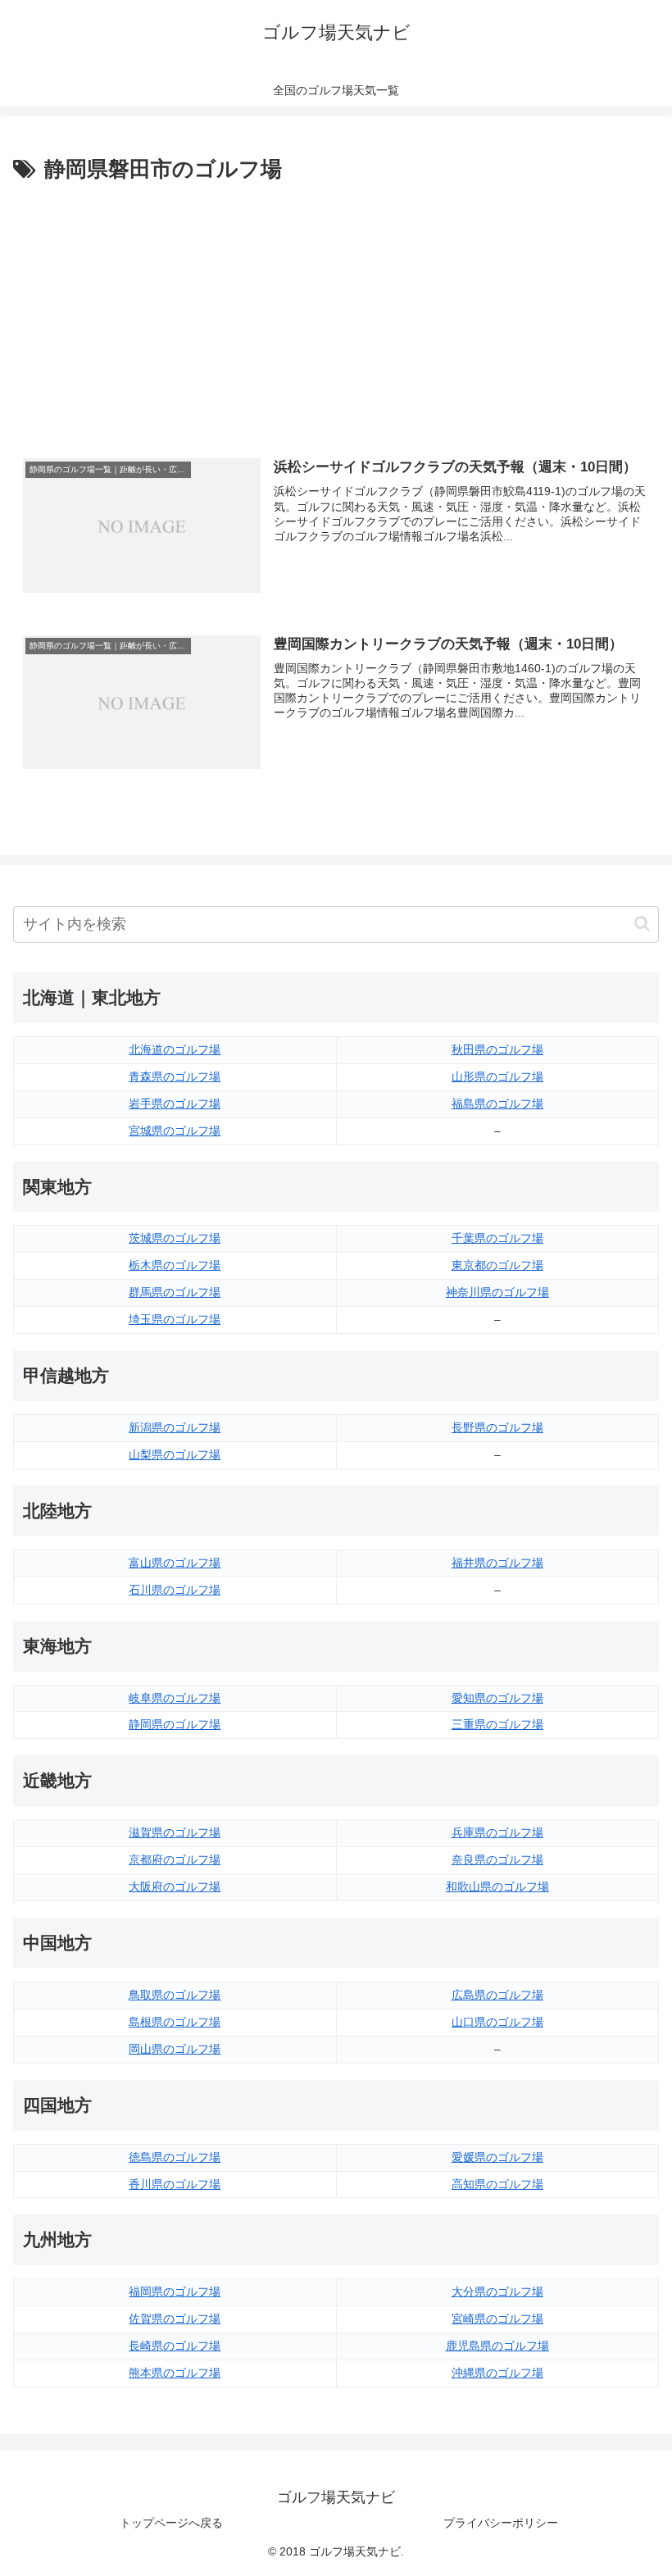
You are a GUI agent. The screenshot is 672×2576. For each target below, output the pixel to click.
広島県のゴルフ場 (497, 1995)
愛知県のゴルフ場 (497, 1698)
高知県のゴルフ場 (497, 2184)
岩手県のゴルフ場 (175, 1104)
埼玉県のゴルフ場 (175, 1319)
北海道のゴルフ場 (175, 1049)
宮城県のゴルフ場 (175, 1131)
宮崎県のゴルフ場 (497, 2319)
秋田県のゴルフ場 (497, 1049)
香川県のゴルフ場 (175, 2184)
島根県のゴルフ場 (175, 2022)
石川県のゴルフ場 (175, 1590)
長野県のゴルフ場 (497, 1427)
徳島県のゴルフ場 (175, 2157)
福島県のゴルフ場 (497, 1104)
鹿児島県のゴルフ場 (497, 2346)
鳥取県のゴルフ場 (175, 1995)
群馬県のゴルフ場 (175, 1292)
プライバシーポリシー (501, 2523)
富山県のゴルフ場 (175, 1563)
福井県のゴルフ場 (497, 1563)
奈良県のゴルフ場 (497, 1859)
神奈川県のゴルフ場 (497, 1292)
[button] (642, 924)
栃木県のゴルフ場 (175, 1265)
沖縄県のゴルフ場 (497, 2373)
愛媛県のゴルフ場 (497, 2157)
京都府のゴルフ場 (175, 1859)
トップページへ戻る (171, 2523)
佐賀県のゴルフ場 (175, 2319)
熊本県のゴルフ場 (175, 2373)
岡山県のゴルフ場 (175, 2049)
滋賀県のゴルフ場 (175, 1832)
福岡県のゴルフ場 (175, 2292)
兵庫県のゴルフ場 (497, 1832)
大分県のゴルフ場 (497, 2292)
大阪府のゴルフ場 (175, 1886)
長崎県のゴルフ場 (175, 2346)
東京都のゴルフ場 (497, 1265)
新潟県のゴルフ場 (175, 1427)
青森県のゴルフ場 (175, 1076)
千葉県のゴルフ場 (497, 1238)
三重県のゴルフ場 (497, 1724)
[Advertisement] (336, 311)
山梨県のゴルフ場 (175, 1454)
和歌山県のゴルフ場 (497, 1886)
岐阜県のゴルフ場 (175, 1698)
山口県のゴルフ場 (497, 2022)
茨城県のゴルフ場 (175, 1238)
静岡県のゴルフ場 (175, 1724)
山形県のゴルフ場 (497, 1076)
